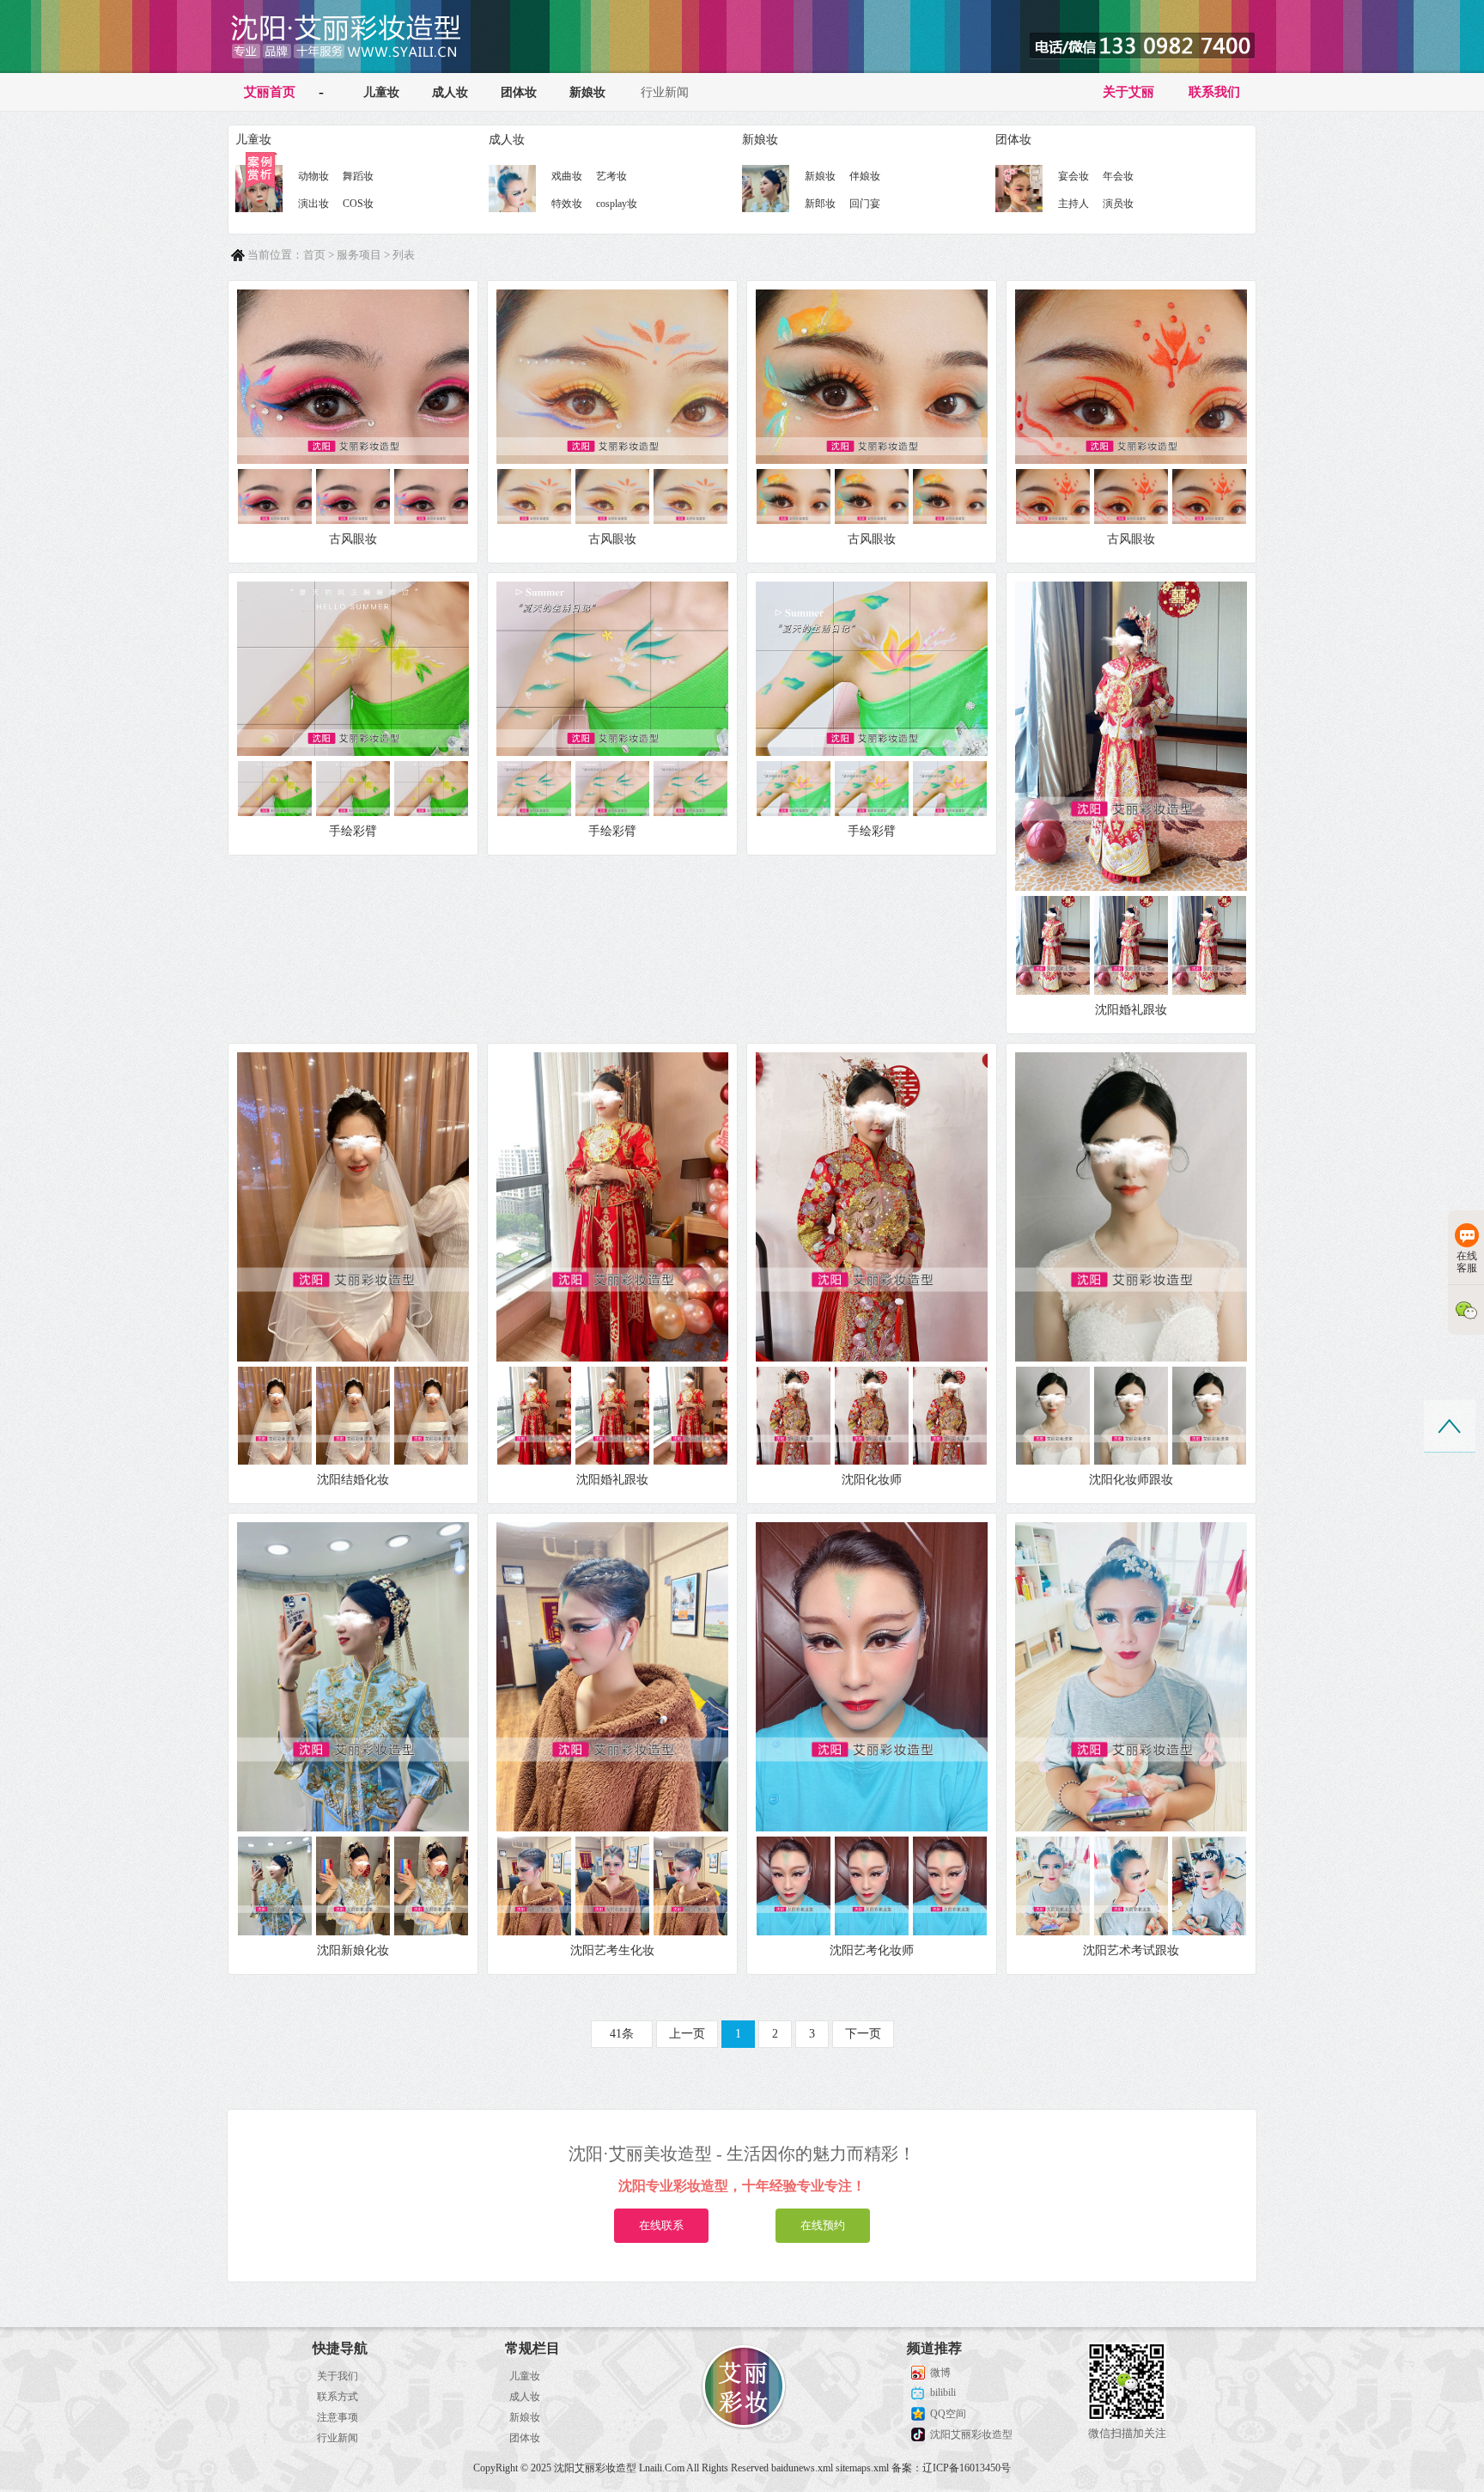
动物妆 (313, 176)
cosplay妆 (617, 204)
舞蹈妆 (358, 176)
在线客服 (1467, 1262)
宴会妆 (1073, 176)
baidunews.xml (802, 2468)
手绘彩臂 (353, 831)
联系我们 (1214, 92)
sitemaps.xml (862, 2468)
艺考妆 (611, 176)
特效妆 (567, 204)
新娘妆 (587, 92)
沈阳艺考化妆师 (872, 1950)
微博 (940, 2373)
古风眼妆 (353, 539)
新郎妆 (820, 204)
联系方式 (338, 2397)
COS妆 (358, 204)
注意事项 (338, 2417)
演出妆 (313, 204)
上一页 (687, 2034)
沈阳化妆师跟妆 (1131, 1480)
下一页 (863, 2034)
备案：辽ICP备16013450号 (951, 2468)
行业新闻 (665, 92)
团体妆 (519, 92)
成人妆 (450, 92)
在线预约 (823, 2225)
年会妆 (1118, 176)
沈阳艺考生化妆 (612, 1950)
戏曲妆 (567, 176)
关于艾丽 (1128, 92)
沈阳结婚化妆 (353, 1480)
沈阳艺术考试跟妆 (1131, 1950)
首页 (314, 255)
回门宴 (865, 204)
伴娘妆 (865, 176)
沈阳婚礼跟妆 (1131, 1010)
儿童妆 (381, 92)
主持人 (1073, 204)
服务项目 (359, 255)
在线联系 (661, 2225)
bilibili (943, 2392)
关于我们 (338, 2376)
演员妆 (1118, 204)
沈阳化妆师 (872, 1480)
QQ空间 (948, 2414)
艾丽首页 (270, 92)
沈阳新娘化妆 (353, 1950)
